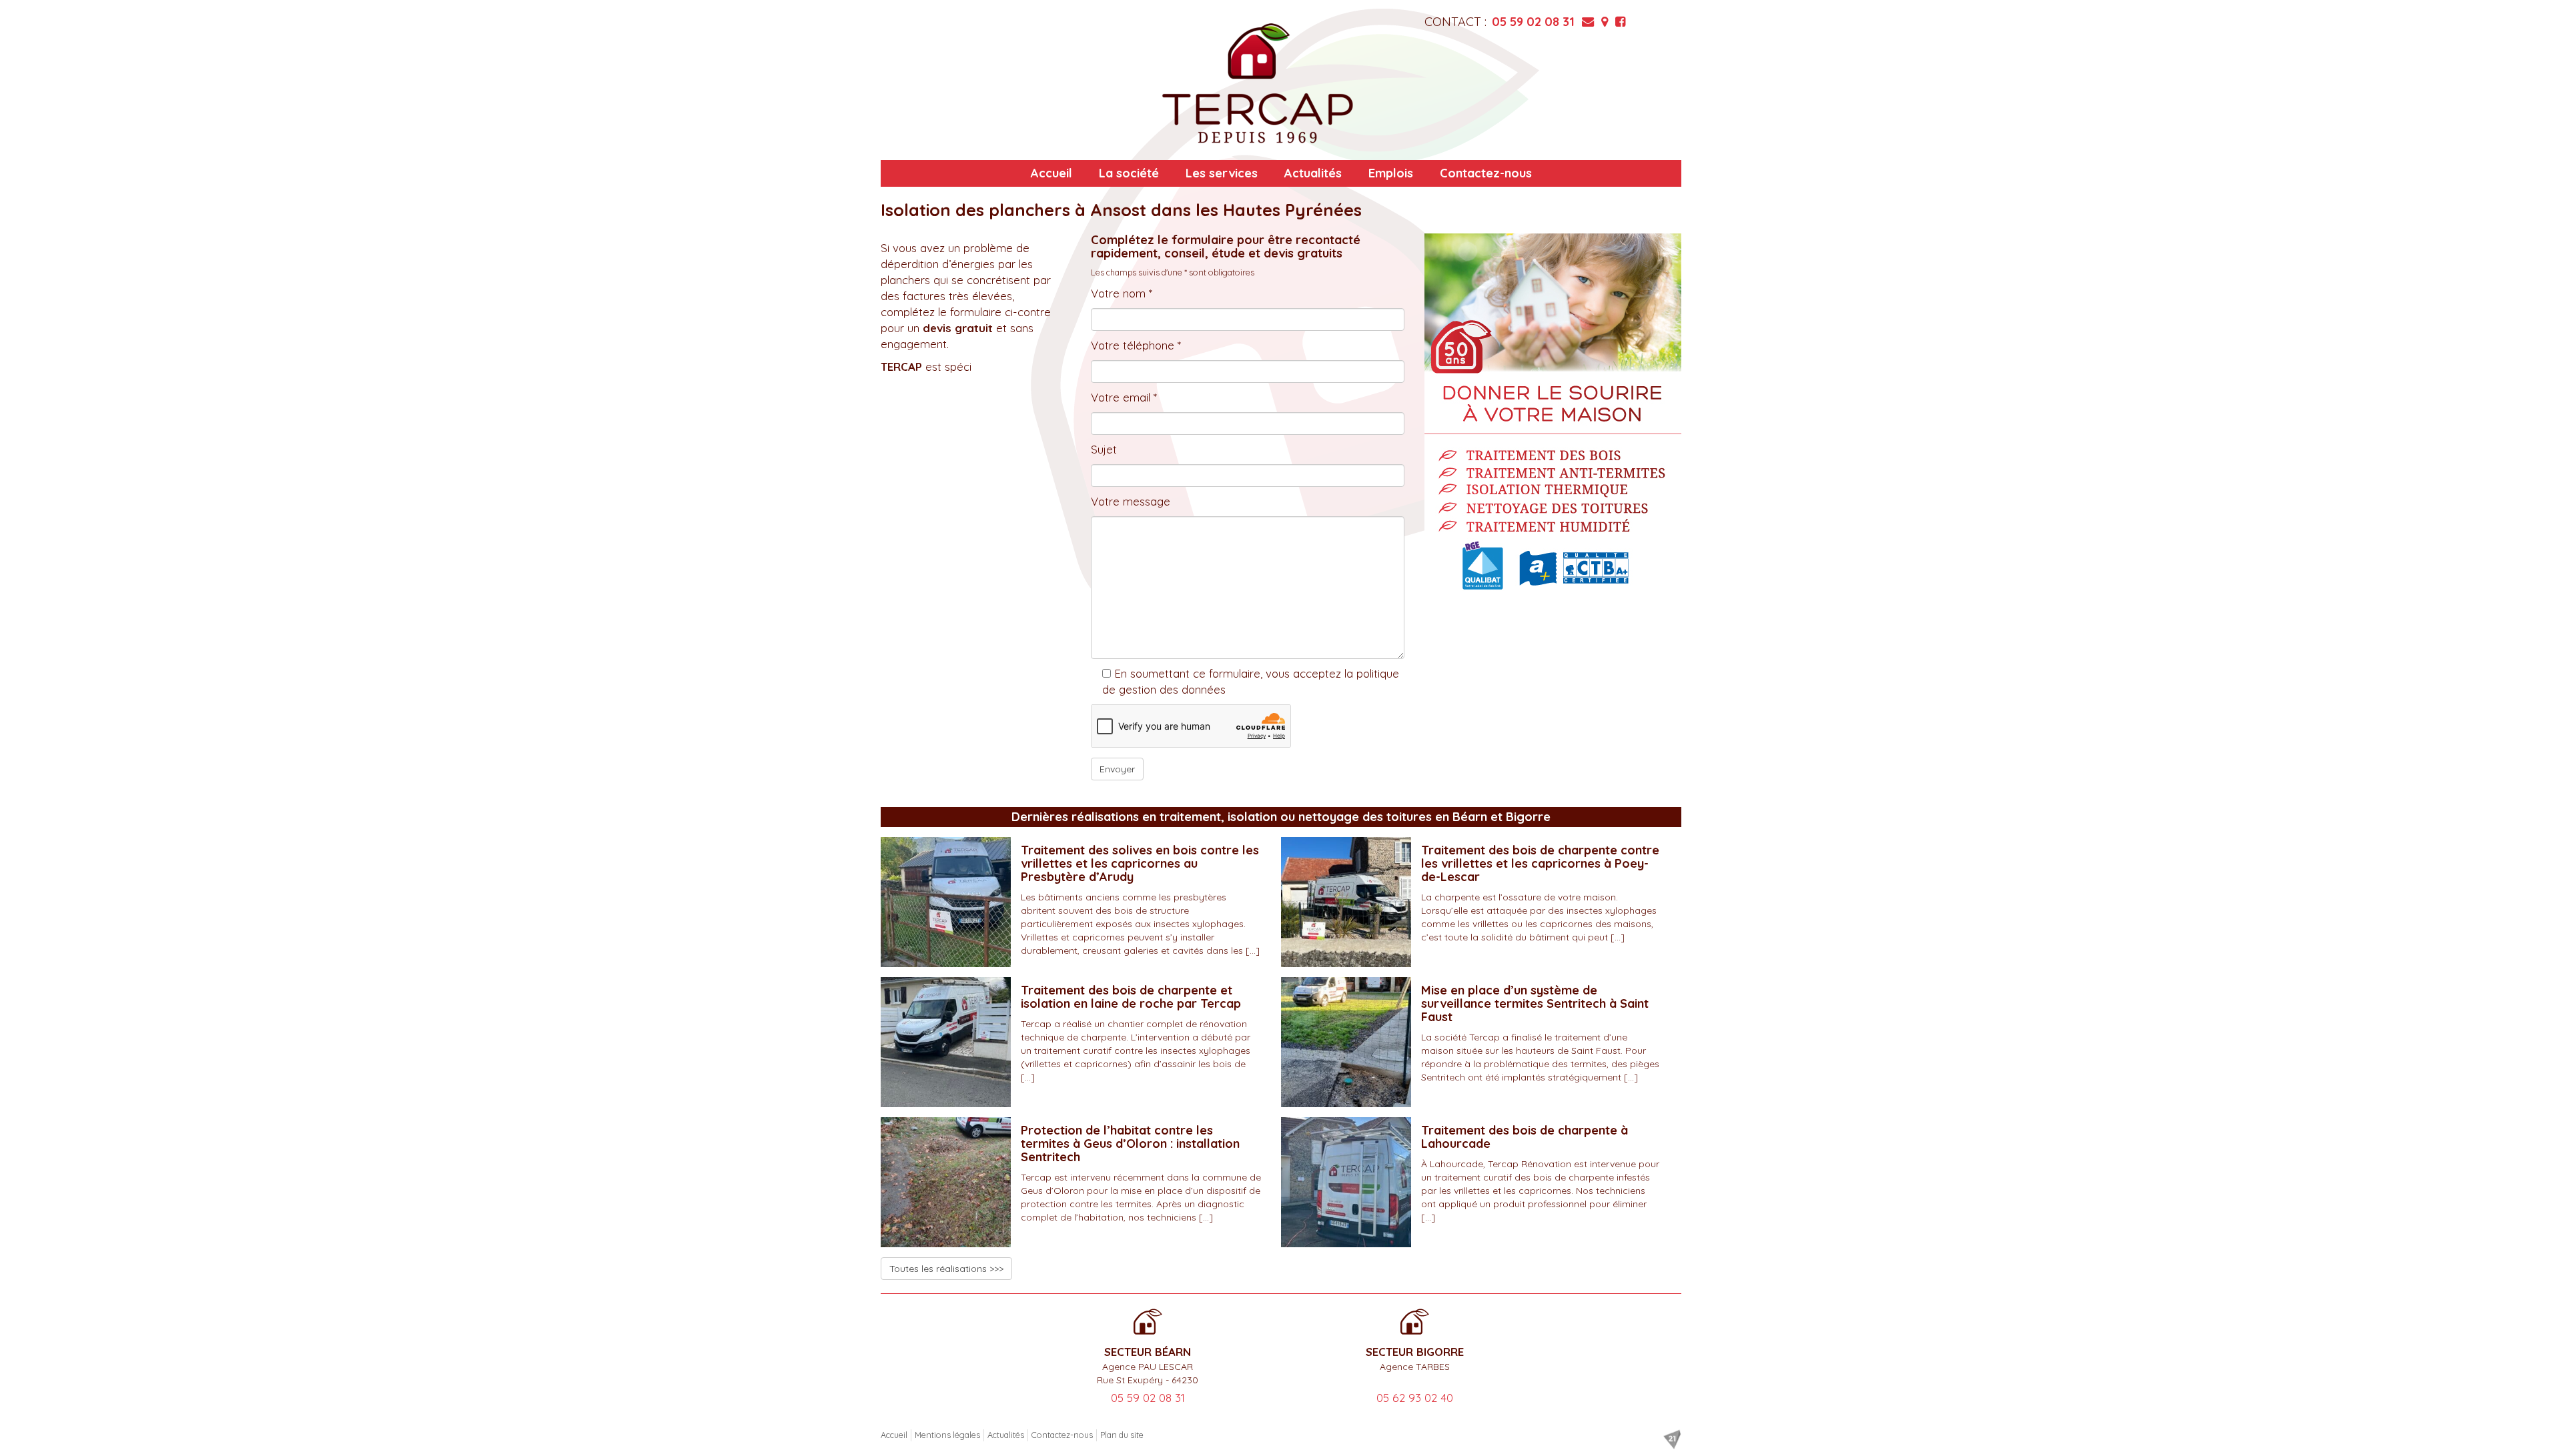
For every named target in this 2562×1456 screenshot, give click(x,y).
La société (1129, 173)
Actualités (1313, 173)
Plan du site (1122, 1435)
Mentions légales (947, 1435)
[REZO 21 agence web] (1672, 1439)
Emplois (1391, 173)
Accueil (1051, 173)
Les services (1222, 173)
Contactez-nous (1486, 173)
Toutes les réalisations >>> (946, 1269)
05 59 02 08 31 (1533, 22)
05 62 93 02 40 (1415, 1398)
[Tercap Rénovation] (1258, 83)
